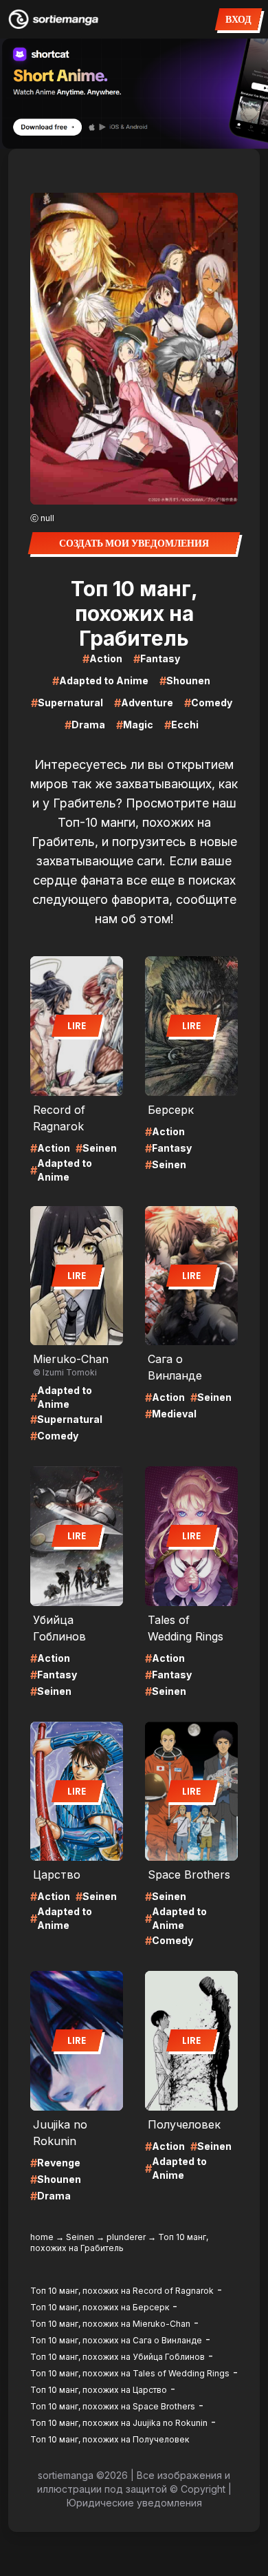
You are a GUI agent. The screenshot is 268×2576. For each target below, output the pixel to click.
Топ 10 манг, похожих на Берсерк (100, 2307)
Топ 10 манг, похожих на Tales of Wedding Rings (130, 2373)
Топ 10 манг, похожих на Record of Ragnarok (122, 2291)
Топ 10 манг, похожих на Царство (99, 2390)
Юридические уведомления (134, 2503)
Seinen (80, 2237)
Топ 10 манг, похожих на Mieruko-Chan (110, 2324)
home (42, 2237)
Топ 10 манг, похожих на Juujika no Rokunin (119, 2423)
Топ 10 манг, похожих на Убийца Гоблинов (118, 2357)
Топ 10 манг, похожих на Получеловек (110, 2439)
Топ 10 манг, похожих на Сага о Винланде (116, 2340)
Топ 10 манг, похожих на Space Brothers (113, 2406)
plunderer (126, 2237)
